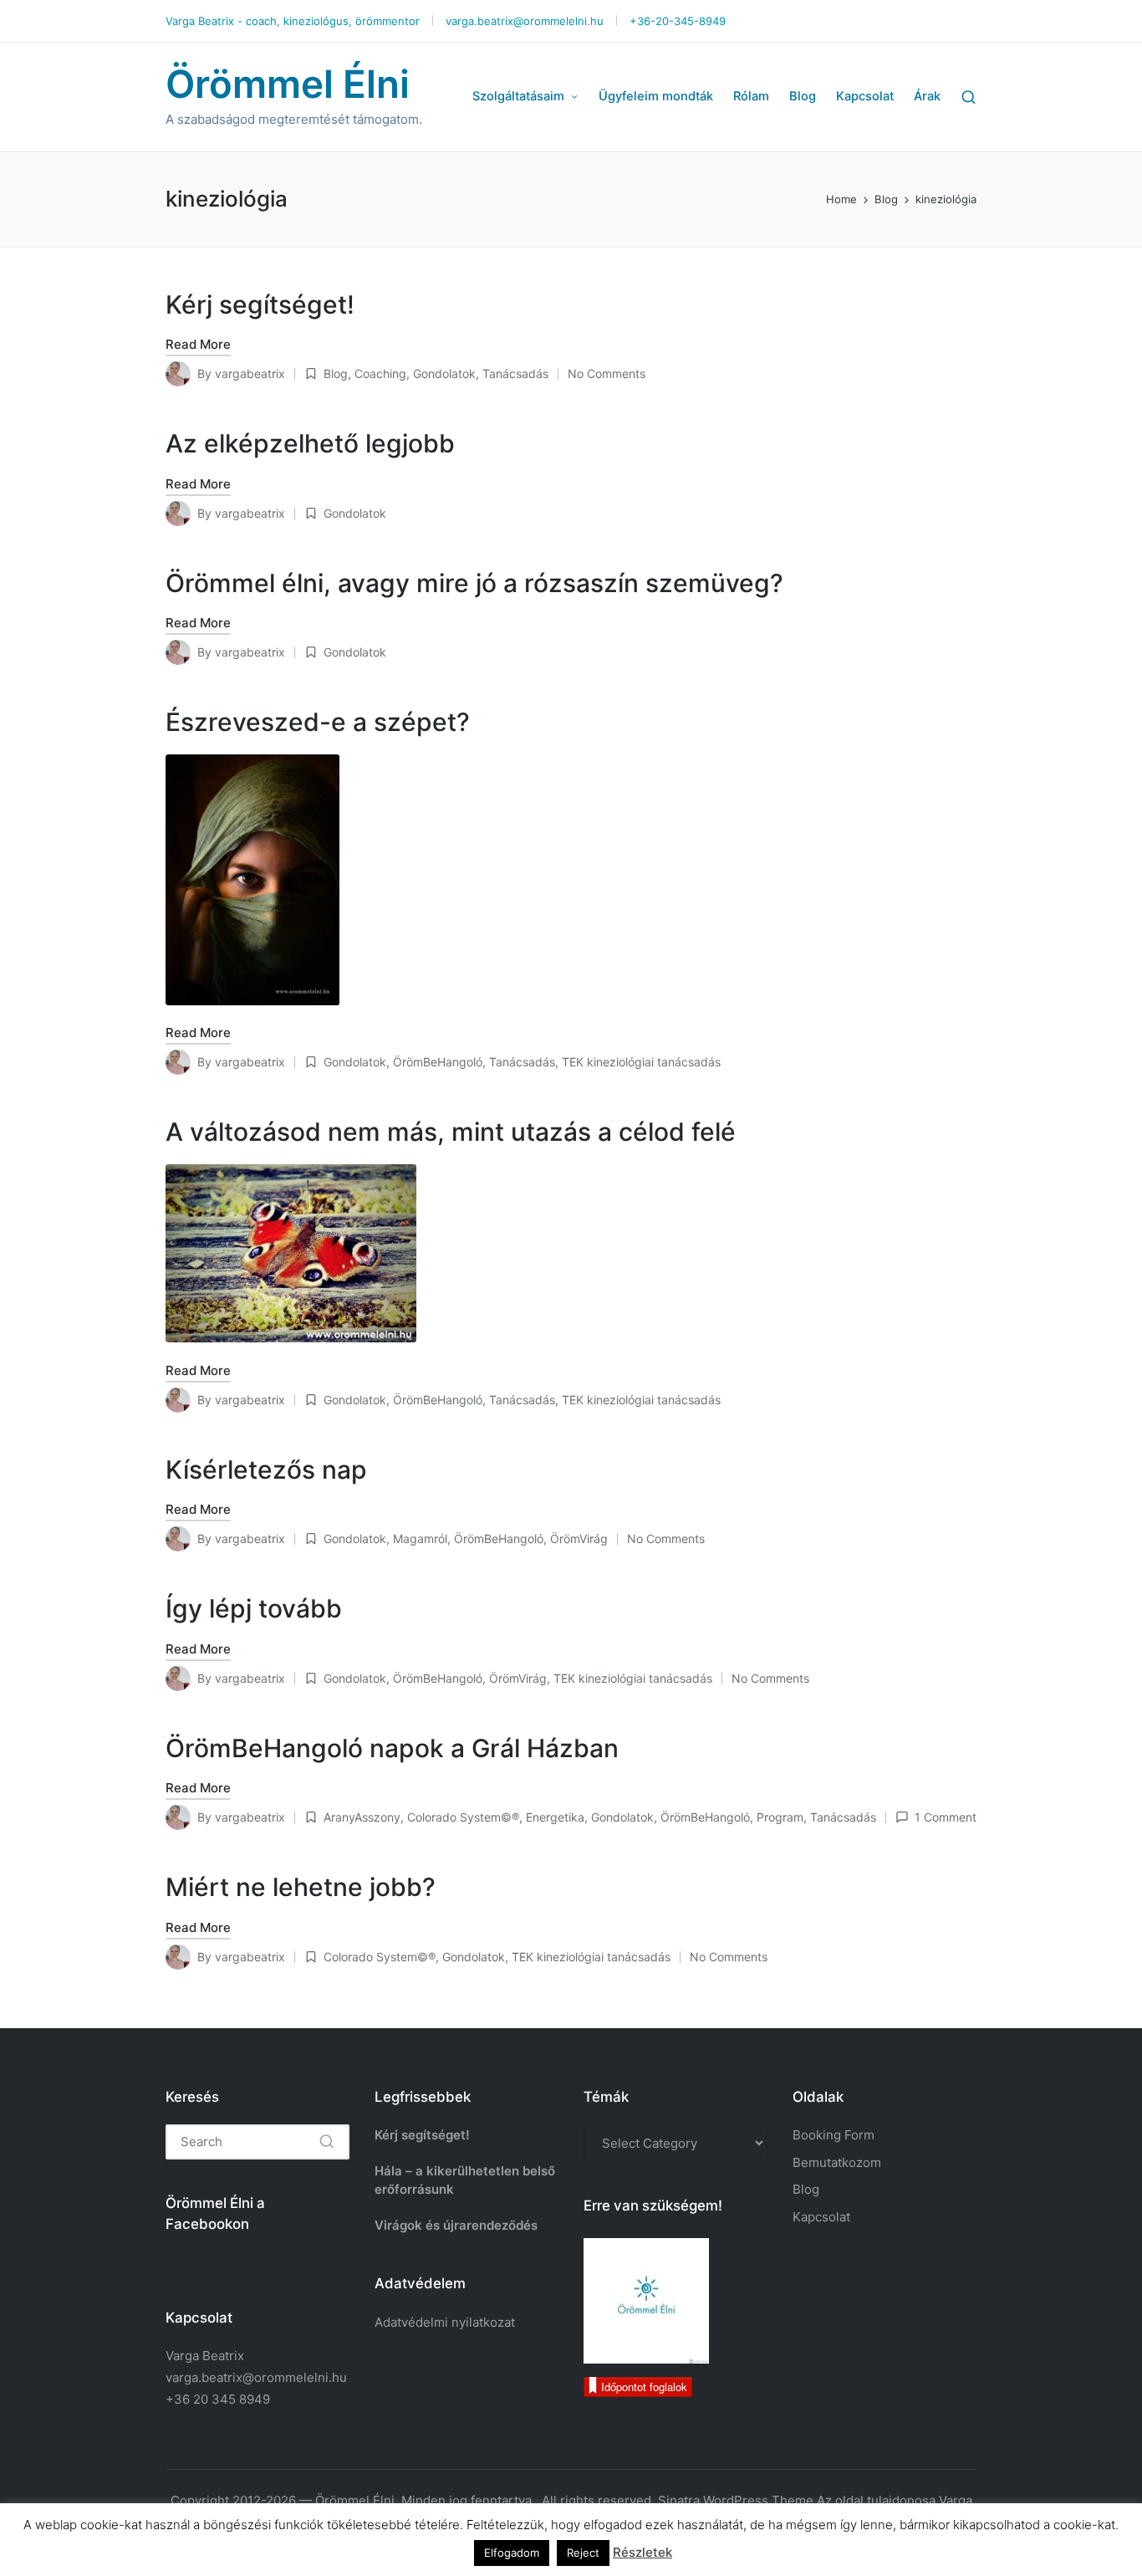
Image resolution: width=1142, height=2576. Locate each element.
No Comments (607, 373)
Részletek (642, 2552)
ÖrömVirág (579, 1538)
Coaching (380, 373)
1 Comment (946, 1817)
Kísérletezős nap (266, 1469)
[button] (326, 2142)
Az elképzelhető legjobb (310, 443)
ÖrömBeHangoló (438, 1062)
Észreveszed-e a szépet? (318, 722)
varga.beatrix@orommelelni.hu (256, 2377)
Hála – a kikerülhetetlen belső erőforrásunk (465, 2180)
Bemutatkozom (837, 2162)
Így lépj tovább (254, 1608)
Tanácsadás (515, 373)
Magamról (420, 1538)
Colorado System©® (463, 1817)
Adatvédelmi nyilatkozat (445, 2322)
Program (780, 1817)
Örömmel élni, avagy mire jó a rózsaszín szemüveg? (474, 583)
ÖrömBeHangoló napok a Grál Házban (392, 1748)
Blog (336, 373)
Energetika (555, 1817)
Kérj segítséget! (260, 304)
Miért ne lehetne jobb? (301, 1887)
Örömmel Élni (288, 84)
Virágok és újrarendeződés (456, 2225)
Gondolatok (444, 373)
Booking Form (834, 2135)
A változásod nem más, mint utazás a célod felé (451, 1132)
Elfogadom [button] (512, 2553)
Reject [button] (583, 2553)
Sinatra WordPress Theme (736, 2500)
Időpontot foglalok (644, 2387)
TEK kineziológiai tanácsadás (641, 1062)
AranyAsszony (362, 1817)
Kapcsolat (821, 2217)
